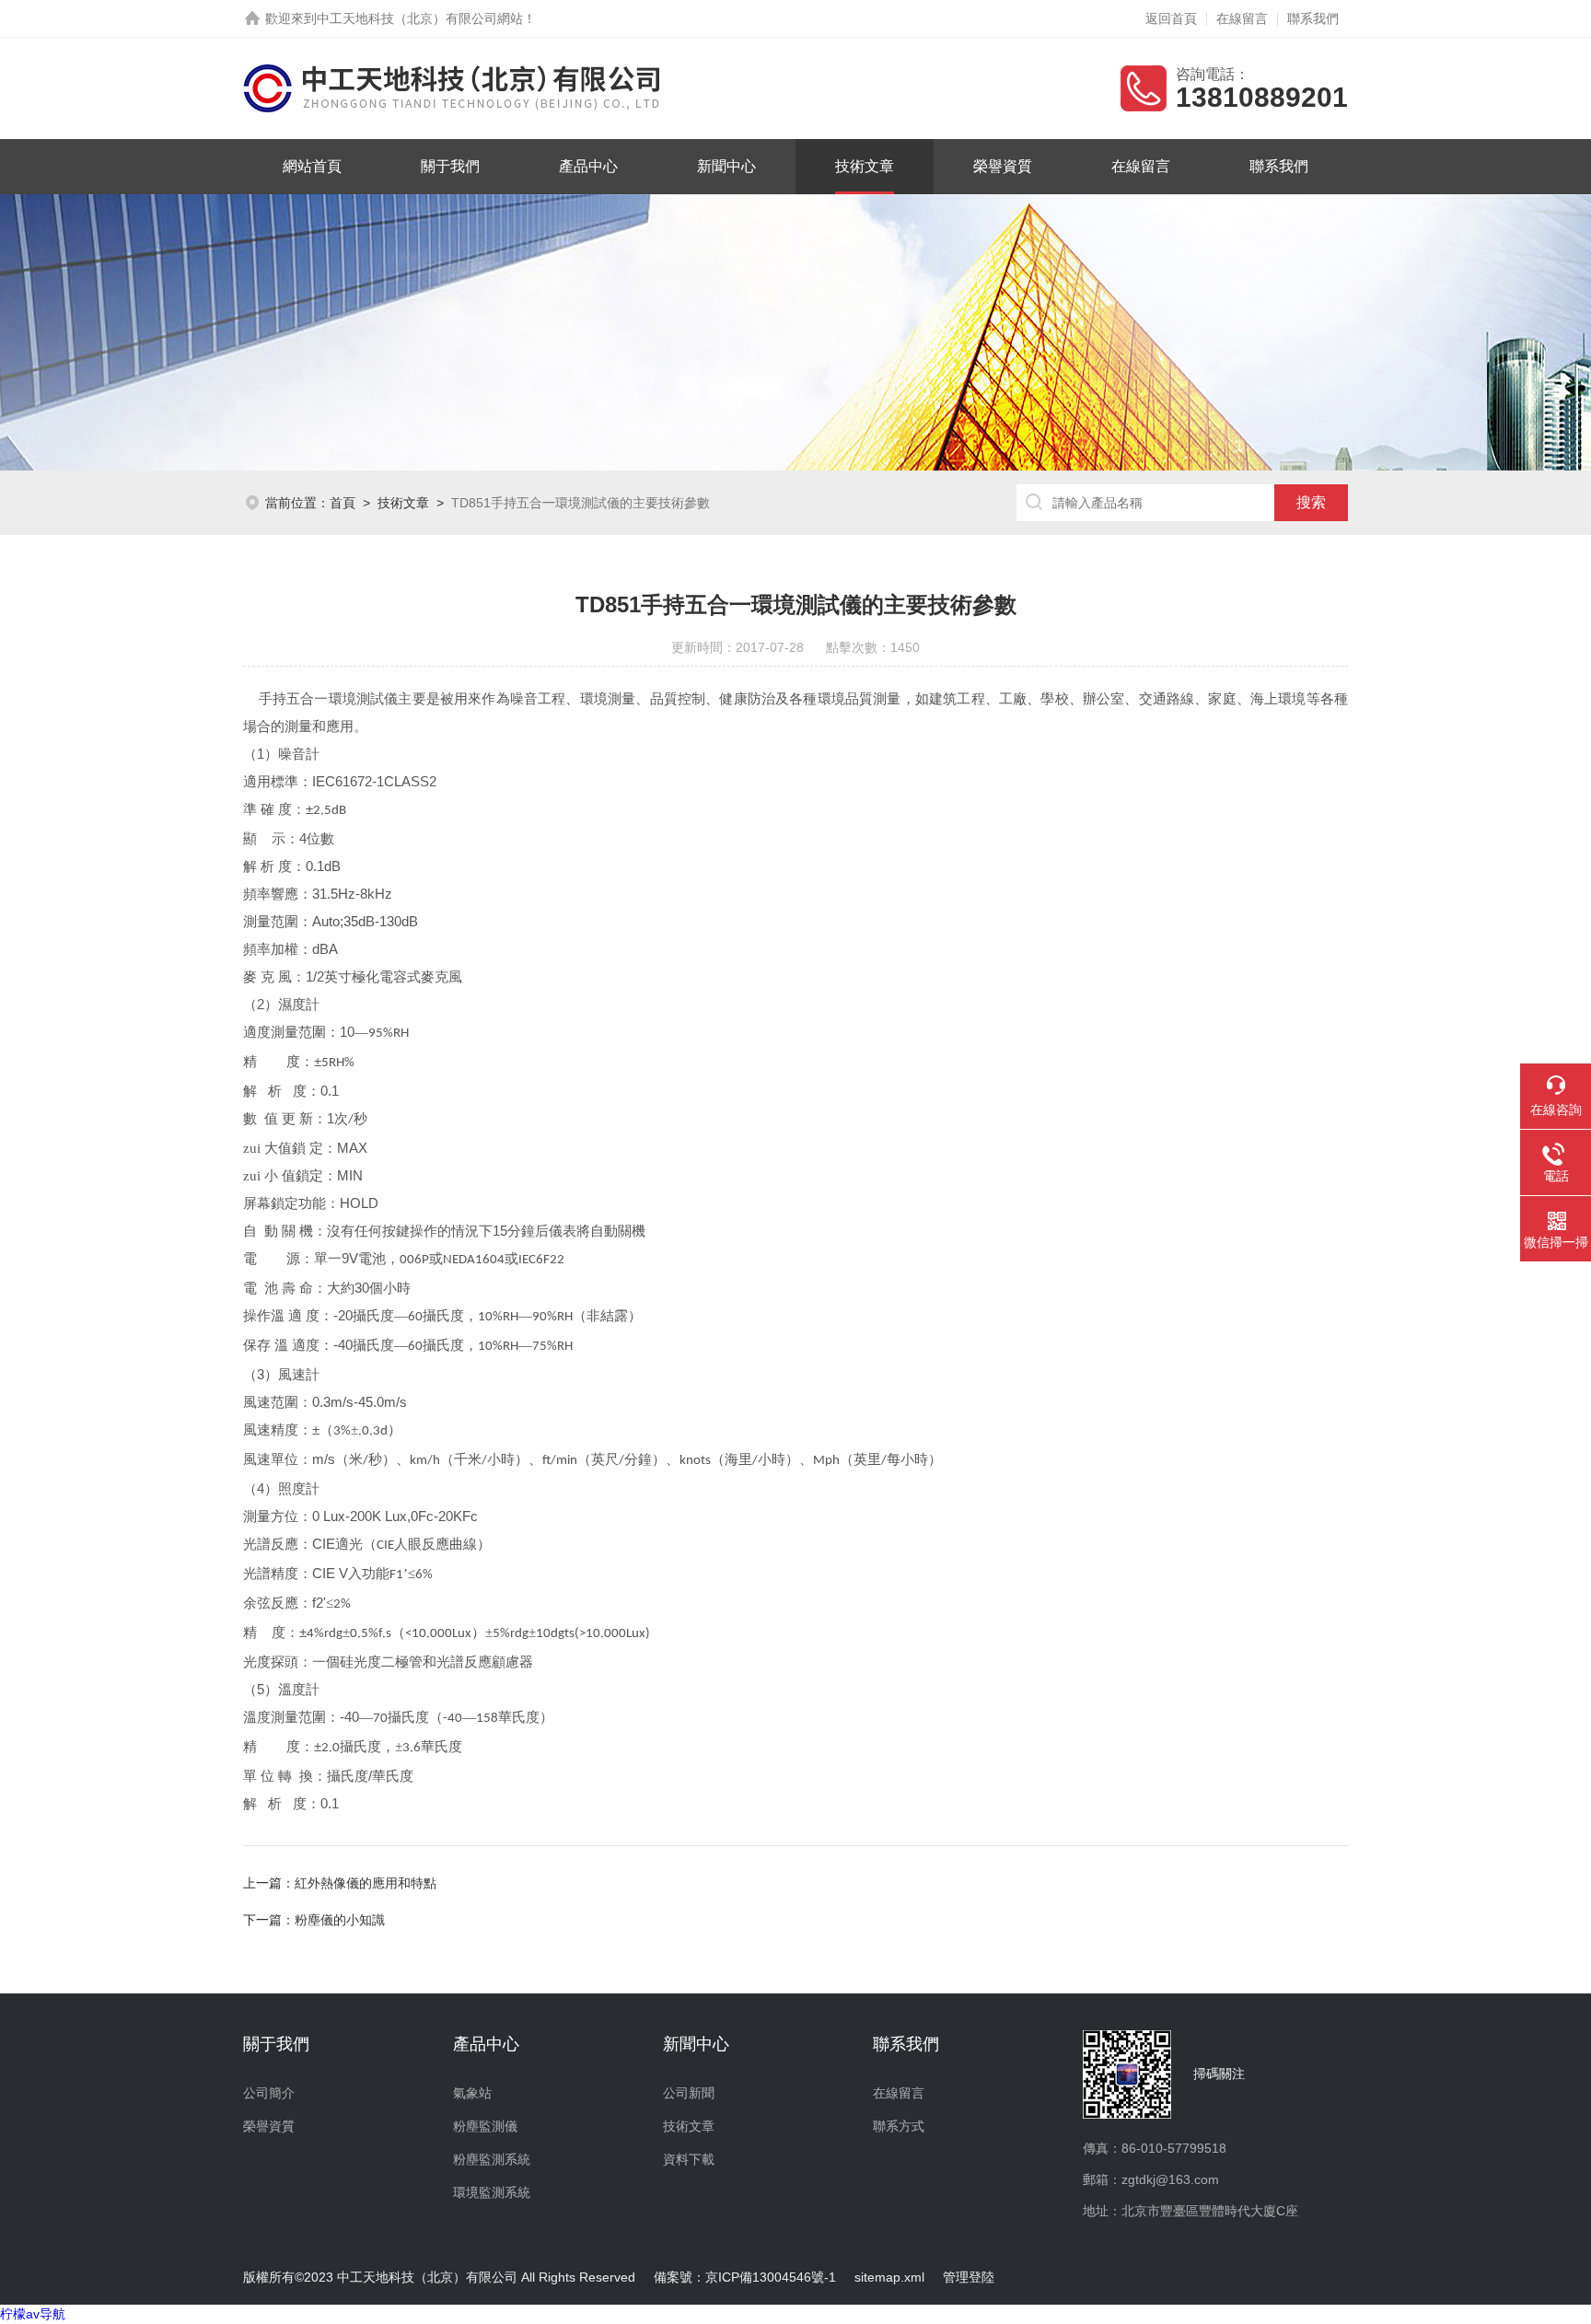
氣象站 (472, 2093)
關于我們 (450, 166)
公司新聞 (689, 2093)
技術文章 (865, 166)
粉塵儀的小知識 (340, 1920)
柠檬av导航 (33, 2314)
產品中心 (588, 166)
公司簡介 (269, 2093)
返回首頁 (1171, 18)
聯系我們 (1313, 18)
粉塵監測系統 (492, 2159)
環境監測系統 (492, 2192)
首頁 (343, 503)
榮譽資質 (1003, 166)
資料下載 (689, 2159)
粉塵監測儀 (485, 2126)
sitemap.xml (889, 2277)
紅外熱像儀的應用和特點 (366, 1883)
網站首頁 (312, 166)
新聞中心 (726, 166)
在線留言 (1242, 18)
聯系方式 (899, 2126)
